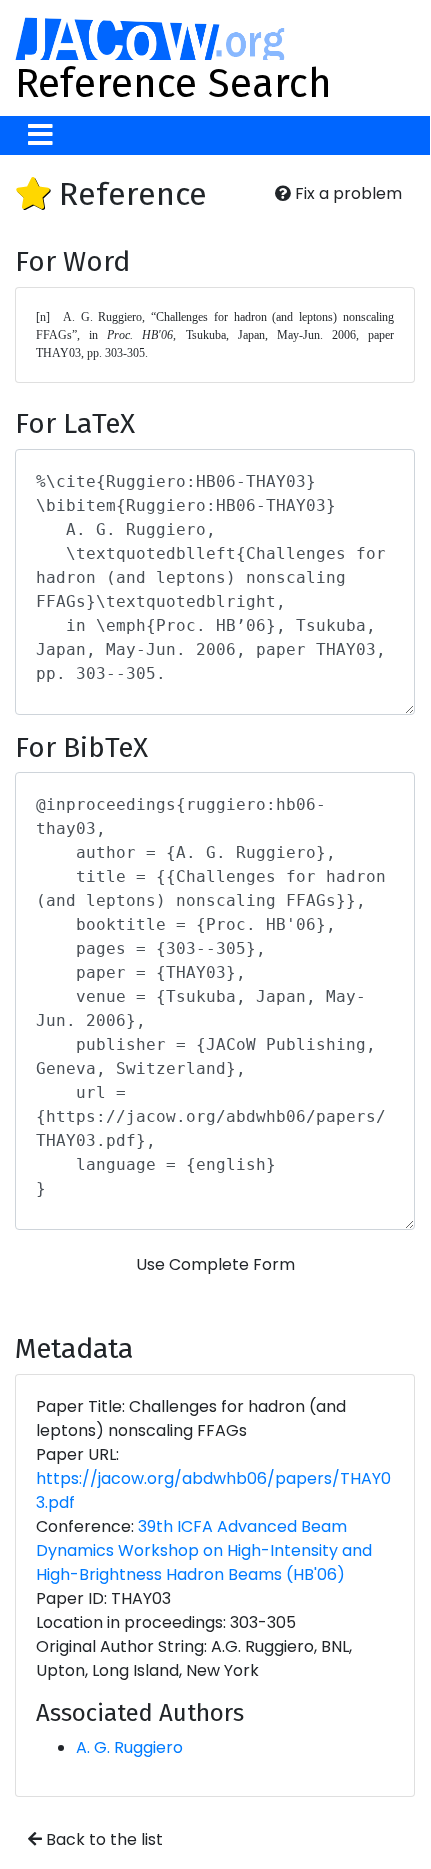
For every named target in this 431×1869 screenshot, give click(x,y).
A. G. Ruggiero (129, 1747)
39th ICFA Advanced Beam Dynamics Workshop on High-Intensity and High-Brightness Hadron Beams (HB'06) (204, 1550)
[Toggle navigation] (40, 135)
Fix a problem (346, 193)
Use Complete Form (215, 1264)
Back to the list (102, 1839)
